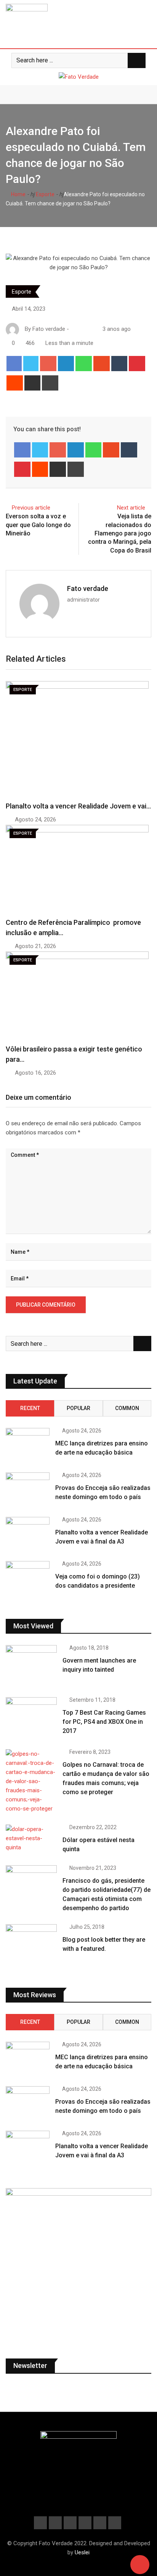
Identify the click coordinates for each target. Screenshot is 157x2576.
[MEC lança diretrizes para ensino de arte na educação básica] (28, 1445)
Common (127, 1408)
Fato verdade (88, 588)
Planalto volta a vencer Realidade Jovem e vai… (78, 806)
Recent (30, 1408)
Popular (78, 1408)
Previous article (31, 508)
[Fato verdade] (81, 329)
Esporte (45, 194)
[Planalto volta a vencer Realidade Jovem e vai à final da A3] (28, 1534)
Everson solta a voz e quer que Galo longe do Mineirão (38, 525)
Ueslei (82, 2552)
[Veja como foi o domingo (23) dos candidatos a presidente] (28, 1579)
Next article (131, 508)
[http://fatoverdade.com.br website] (74, 329)
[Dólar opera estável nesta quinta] (31, 1838)
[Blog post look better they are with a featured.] (31, 1945)
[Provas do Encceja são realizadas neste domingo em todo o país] (28, 1490)
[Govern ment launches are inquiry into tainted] (31, 1665)
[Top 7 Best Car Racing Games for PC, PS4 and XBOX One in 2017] (31, 1718)
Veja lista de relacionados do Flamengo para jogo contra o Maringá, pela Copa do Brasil (120, 533)
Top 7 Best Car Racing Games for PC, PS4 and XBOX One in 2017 (104, 1722)
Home (18, 194)
